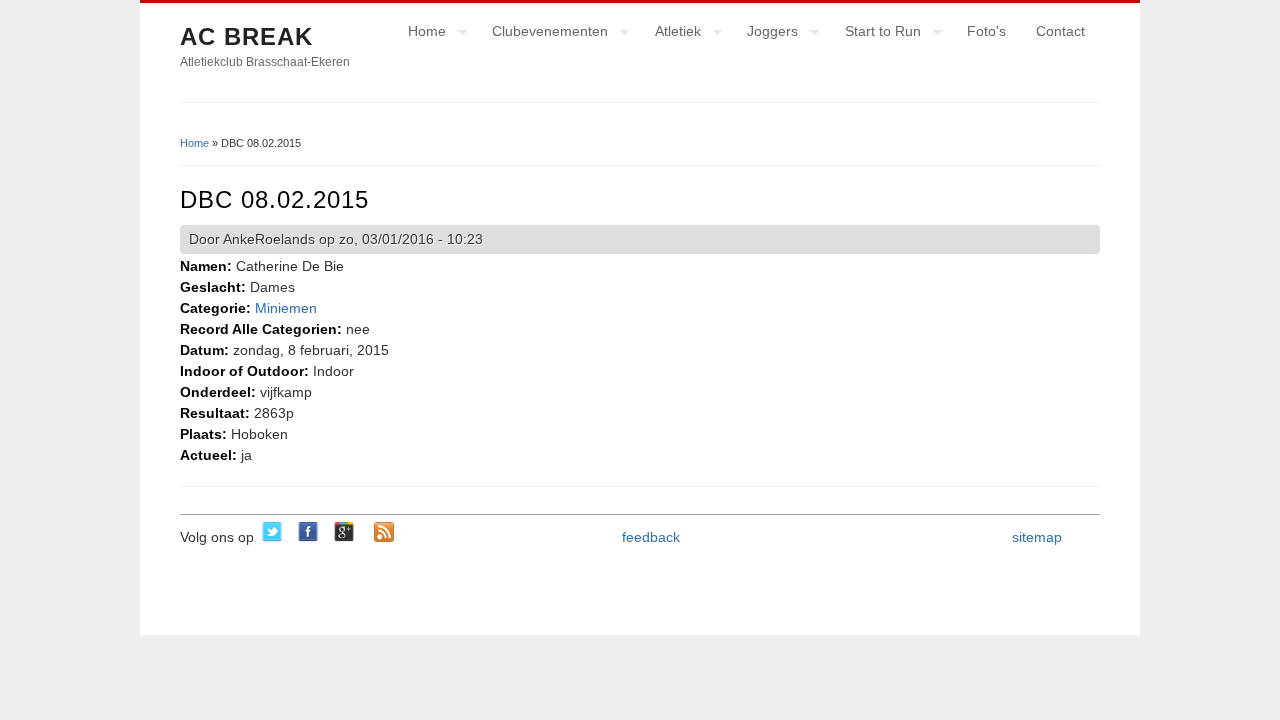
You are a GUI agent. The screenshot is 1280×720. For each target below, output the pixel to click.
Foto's (986, 31)
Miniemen (286, 308)
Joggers (765, 34)
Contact (1060, 31)
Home (419, 34)
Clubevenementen (542, 34)
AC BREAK (246, 36)
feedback (651, 537)
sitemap (1037, 537)
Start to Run (875, 34)
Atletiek (670, 34)
